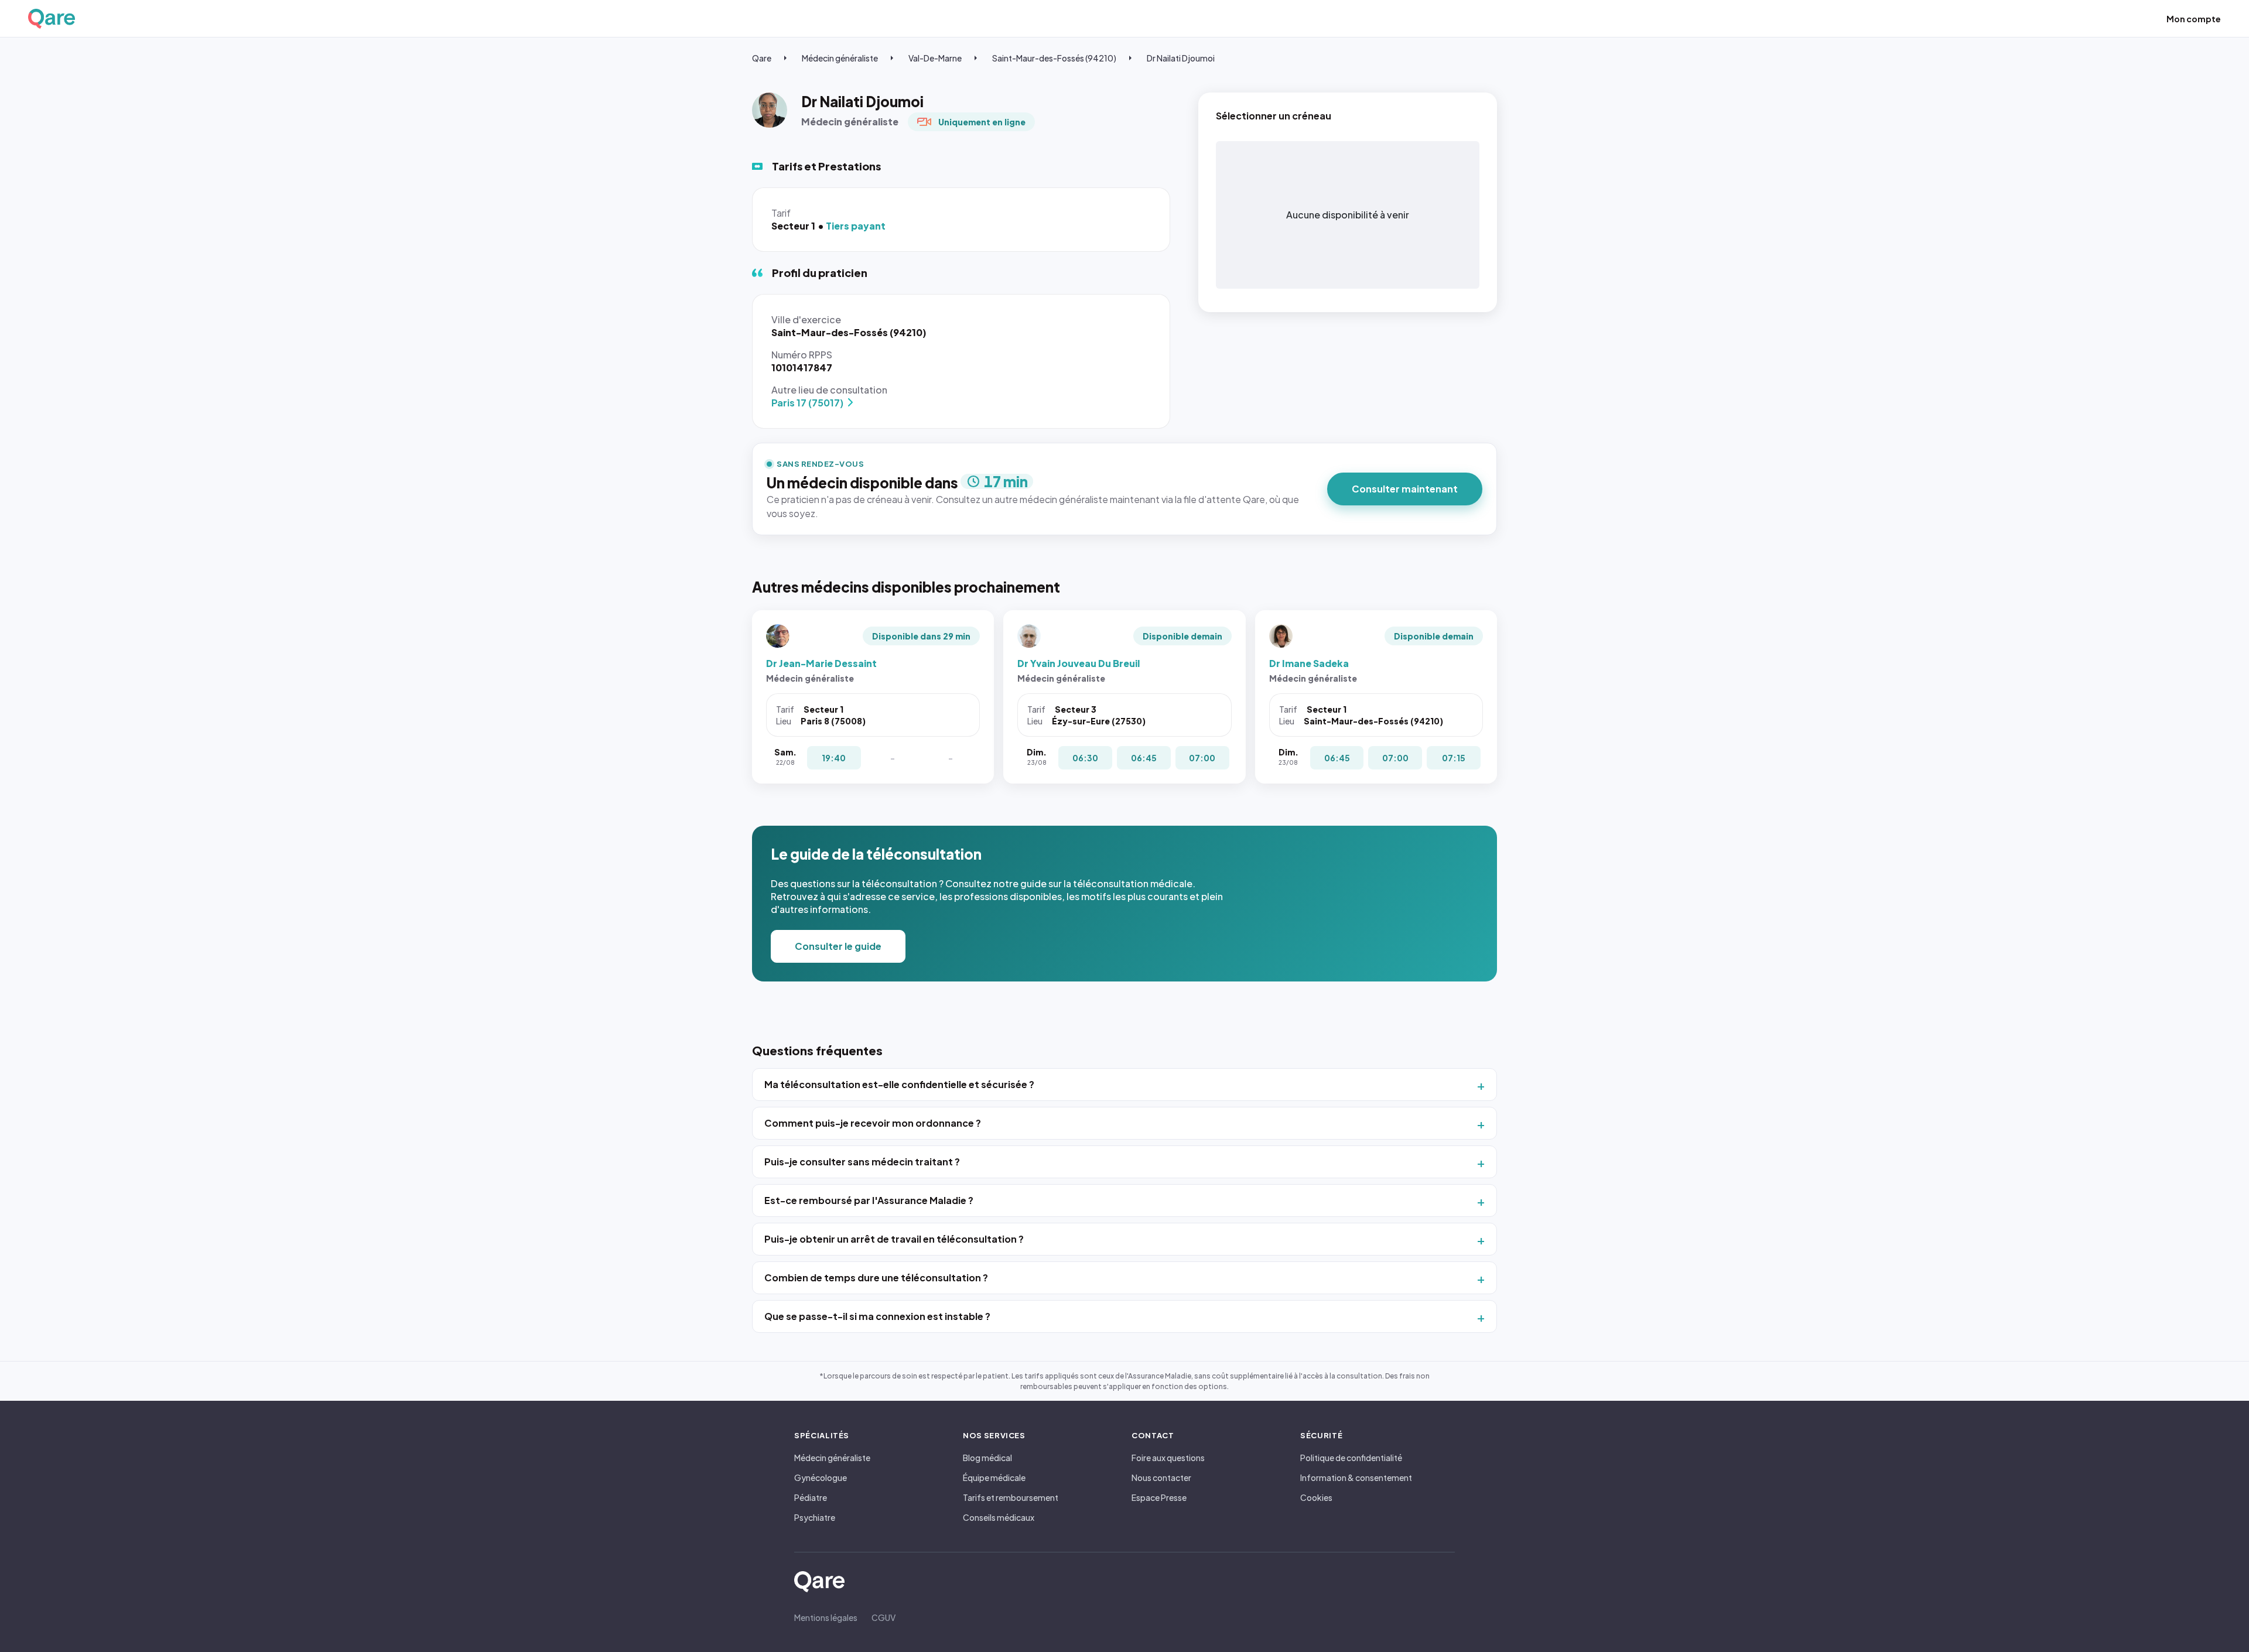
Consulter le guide (838, 946)
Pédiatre (811, 1497)
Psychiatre (815, 1517)
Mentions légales (826, 1617)
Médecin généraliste (840, 58)
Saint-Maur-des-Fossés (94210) (1054, 58)
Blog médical (987, 1458)
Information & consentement (1356, 1477)
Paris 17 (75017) (807, 403)
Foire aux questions (1168, 1458)
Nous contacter (1161, 1477)
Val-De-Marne (935, 58)
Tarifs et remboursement (1011, 1497)
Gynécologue (821, 1477)
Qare (762, 58)
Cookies (1316, 1497)
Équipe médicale (994, 1477)
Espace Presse (1159, 1497)
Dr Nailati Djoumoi (1181, 58)
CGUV (883, 1617)
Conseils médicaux (999, 1517)
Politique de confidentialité (1351, 1458)
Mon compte (2194, 19)
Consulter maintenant (1405, 489)
